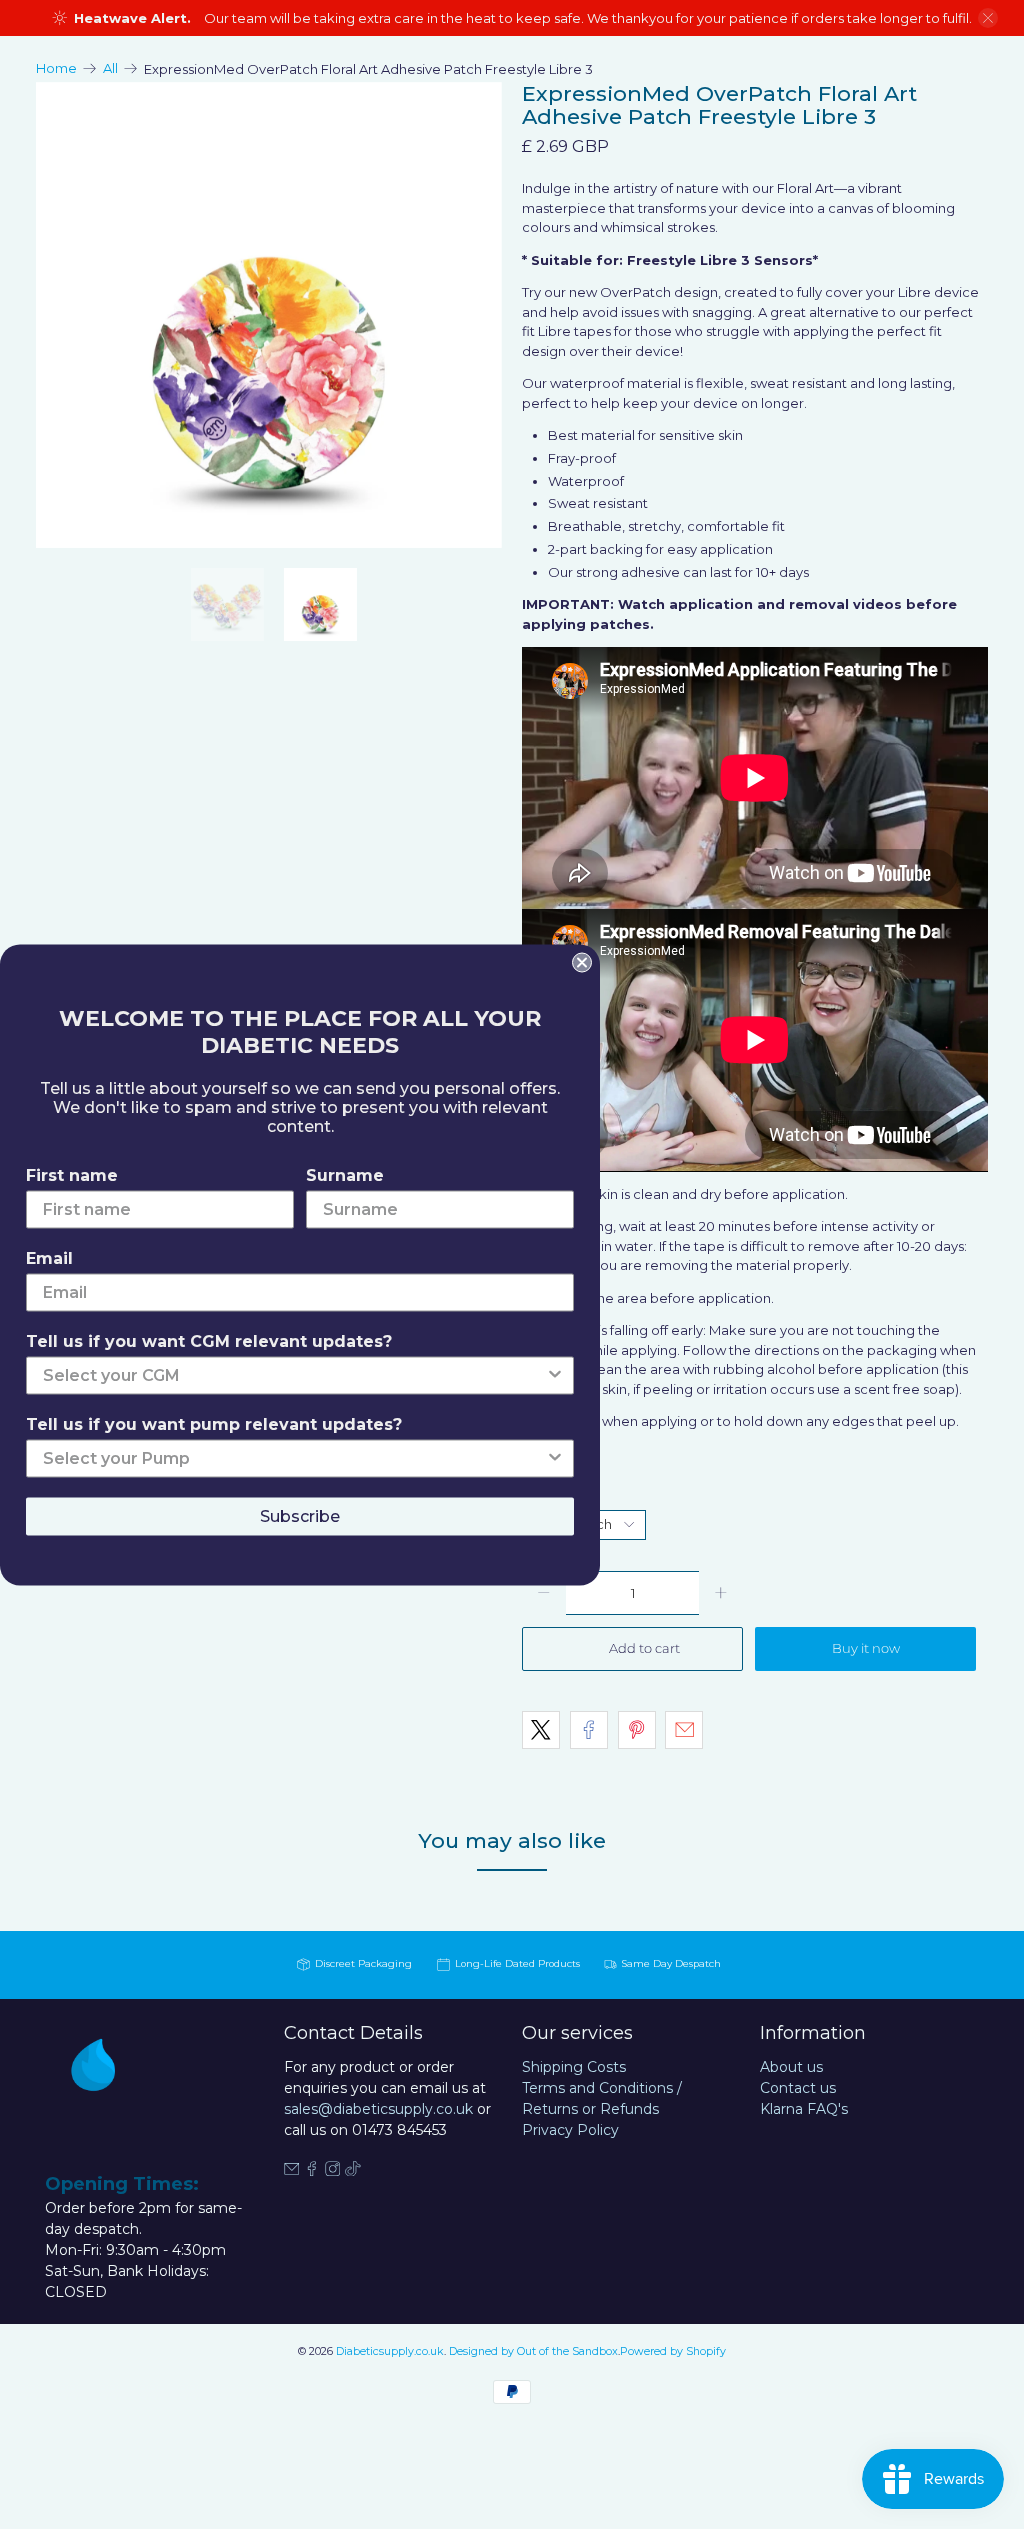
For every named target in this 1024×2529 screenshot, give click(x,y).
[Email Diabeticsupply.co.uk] (292, 2171)
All (110, 68)
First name (72, 1174)
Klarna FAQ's (804, 2109)
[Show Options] (555, 1375)
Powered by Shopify (673, 2351)
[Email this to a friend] (684, 1730)
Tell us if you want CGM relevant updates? (209, 1340)
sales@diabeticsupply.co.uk (378, 2109)
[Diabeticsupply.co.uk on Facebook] (312, 2171)
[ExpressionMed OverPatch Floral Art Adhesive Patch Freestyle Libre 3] (269, 315)
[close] (988, 18)
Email (49, 1257)
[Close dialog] (582, 962)
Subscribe (300, 1515)
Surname (345, 1174)
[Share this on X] (541, 1730)
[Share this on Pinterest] (637, 1730)
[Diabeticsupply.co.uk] (110, 2095)
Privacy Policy (570, 2130)
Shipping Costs (574, 2067)
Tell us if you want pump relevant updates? (214, 1423)
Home (56, 68)
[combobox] (294, 1375)
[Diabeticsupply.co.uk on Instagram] (333, 2171)
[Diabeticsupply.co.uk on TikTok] (353, 2171)
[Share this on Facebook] (589, 1730)
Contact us (798, 2088)
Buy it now (866, 1648)
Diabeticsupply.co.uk (390, 2351)
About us (791, 2067)
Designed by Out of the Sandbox (533, 2351)
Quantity (550, 1493)
